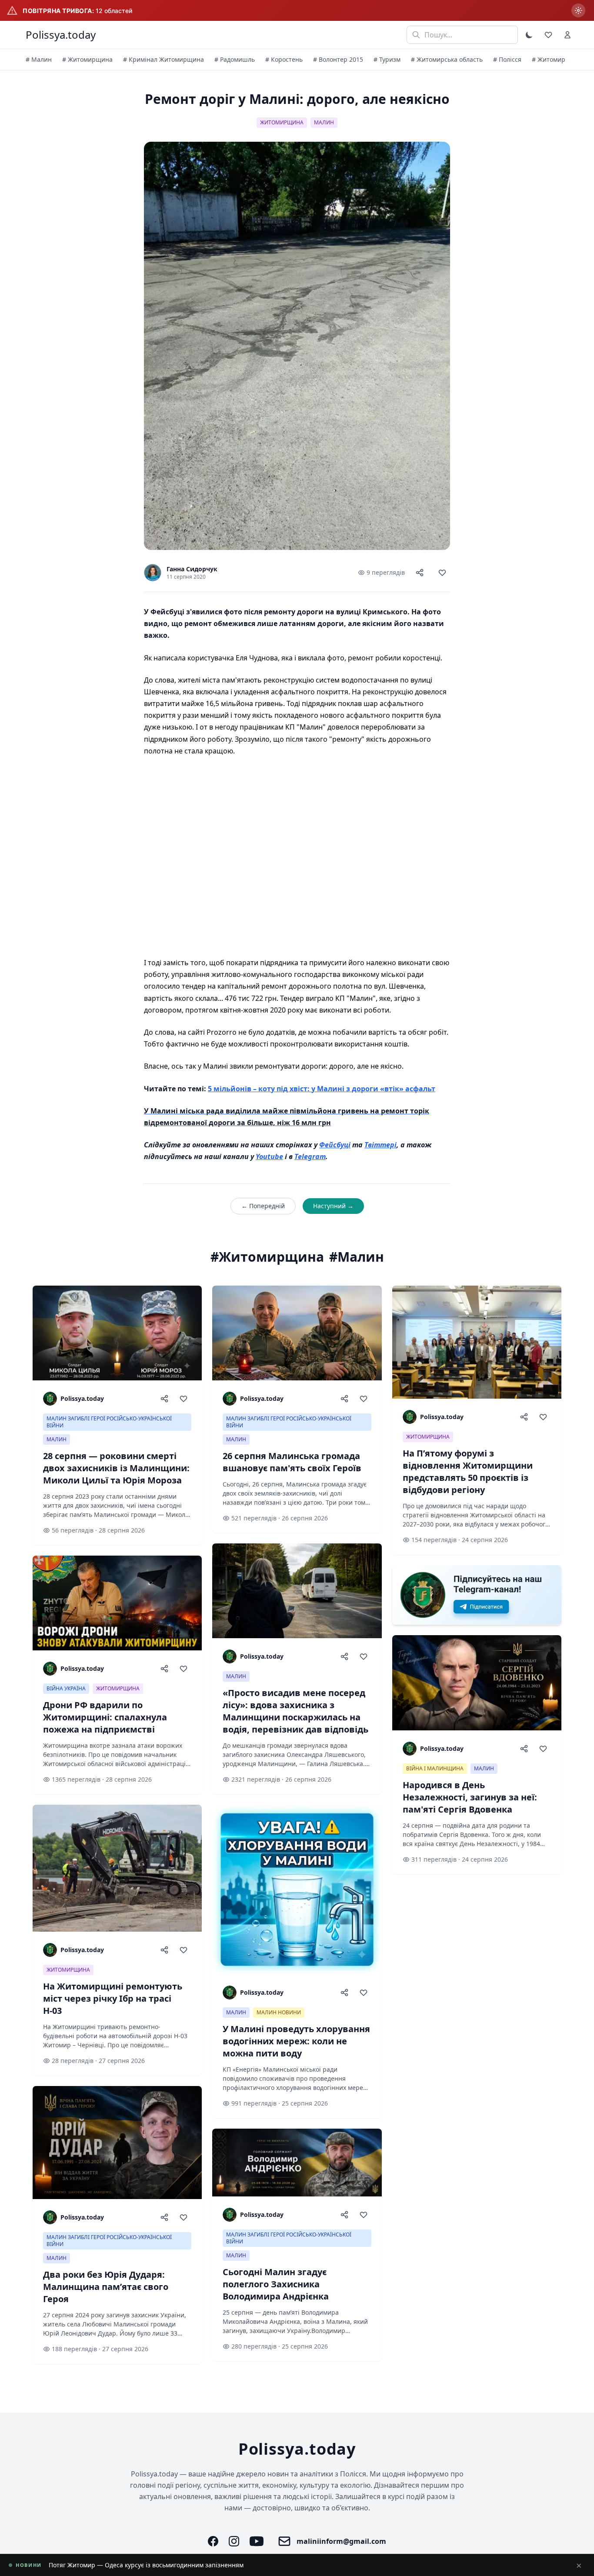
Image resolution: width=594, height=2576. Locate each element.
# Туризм (387, 59)
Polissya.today (61, 35)
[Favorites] (548, 35)
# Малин (39, 59)
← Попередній (263, 1206)
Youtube (269, 1156)
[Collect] (442, 573)
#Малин (357, 1257)
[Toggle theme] (529, 35)
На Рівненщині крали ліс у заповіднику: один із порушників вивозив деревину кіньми (178, 2565)
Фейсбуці (335, 1145)
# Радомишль (235, 59)
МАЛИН (324, 122)
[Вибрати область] (578, 10)
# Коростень (284, 59)
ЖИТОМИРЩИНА (282, 122)
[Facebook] (213, 2541)
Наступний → (333, 1206)
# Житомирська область (447, 59)
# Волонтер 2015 (338, 59)
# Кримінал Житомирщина (164, 59)
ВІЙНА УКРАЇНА (66, 1688)
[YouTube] (257, 2541)
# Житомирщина (87, 59)
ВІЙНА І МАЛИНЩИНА (435, 1768)
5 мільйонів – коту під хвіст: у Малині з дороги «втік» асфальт (322, 1089)
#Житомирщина (267, 1257)
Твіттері (380, 1145)
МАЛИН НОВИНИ (279, 2012)
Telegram (310, 1156)
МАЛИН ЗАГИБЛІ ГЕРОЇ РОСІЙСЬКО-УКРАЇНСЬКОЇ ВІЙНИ (109, 1422)
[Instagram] (234, 2541)
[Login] (567, 35)
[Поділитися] (420, 573)
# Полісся (507, 59)
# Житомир (549, 59)
